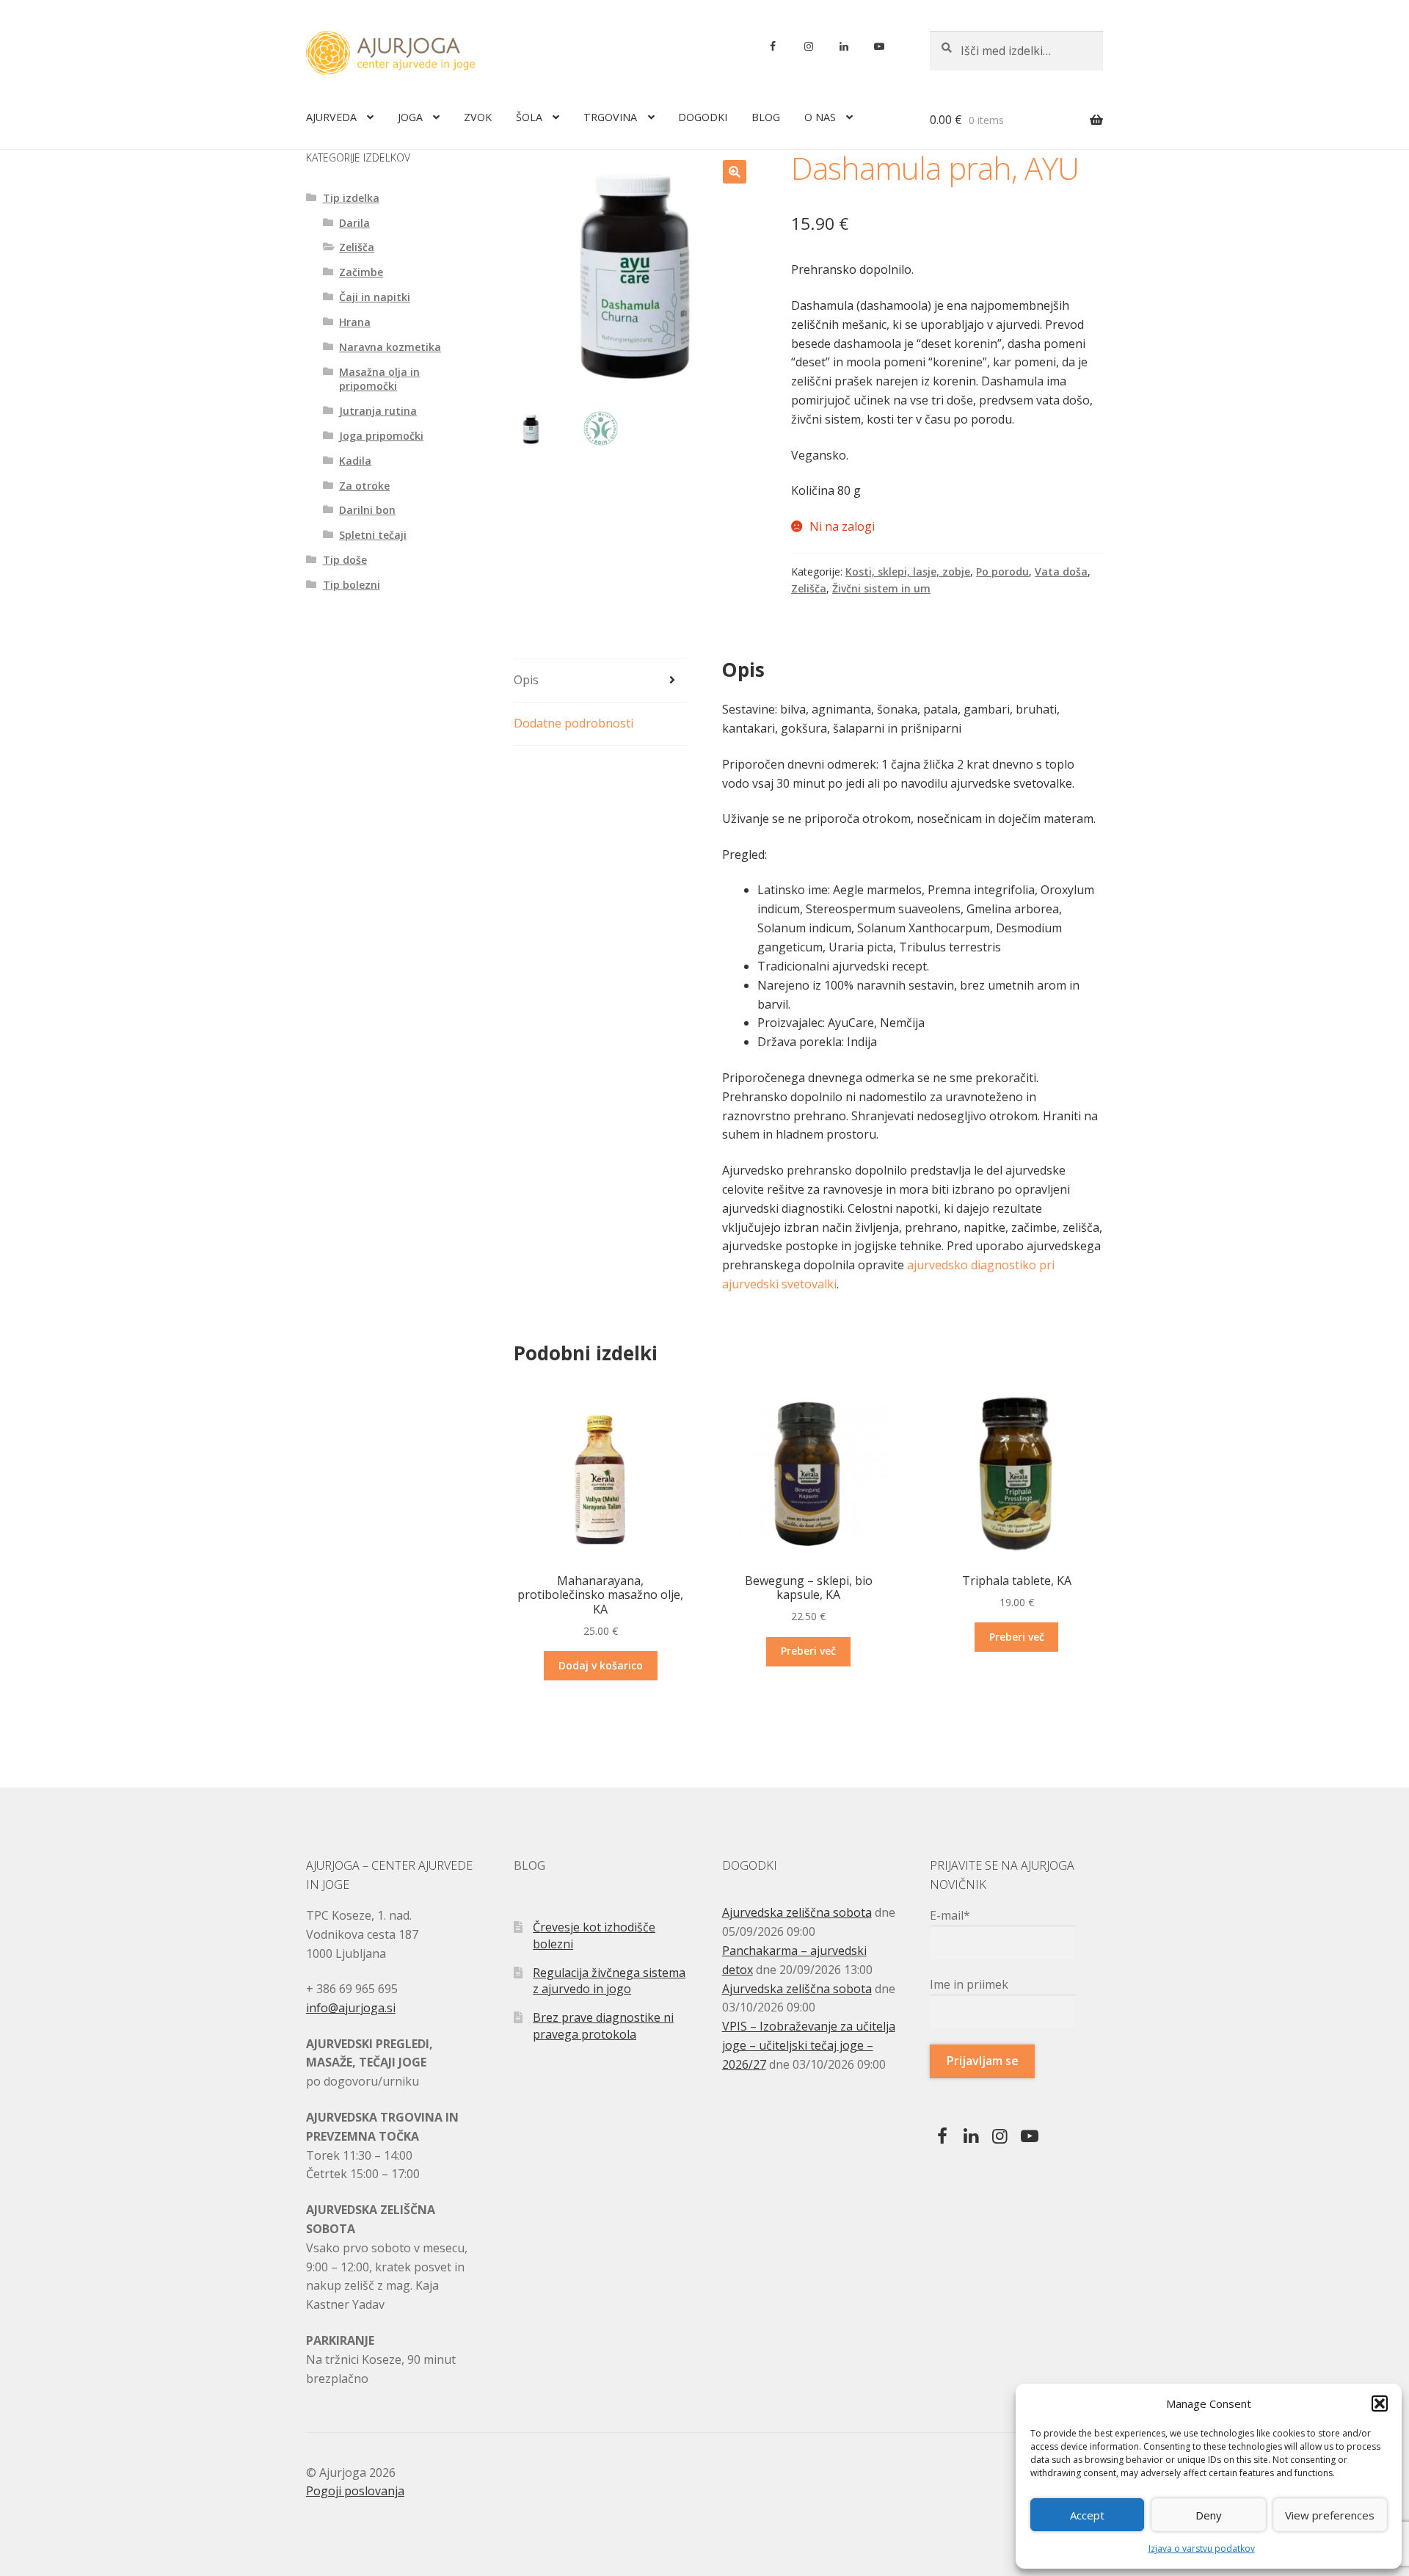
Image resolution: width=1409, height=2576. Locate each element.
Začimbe (361, 272)
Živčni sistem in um (881, 588)
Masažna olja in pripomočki (379, 379)
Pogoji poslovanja (355, 2491)
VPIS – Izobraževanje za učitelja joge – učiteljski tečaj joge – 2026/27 (809, 2045)
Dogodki (703, 117)
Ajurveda (331, 117)
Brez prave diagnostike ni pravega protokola (603, 2026)
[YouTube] (879, 46)
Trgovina (610, 117)
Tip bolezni (352, 585)
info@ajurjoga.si (351, 2008)
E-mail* (950, 1915)
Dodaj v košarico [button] (601, 1665)
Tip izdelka (351, 198)
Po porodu (1002, 572)
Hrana (355, 322)
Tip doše (345, 560)
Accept (1087, 2515)
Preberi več (808, 1651)
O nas (820, 117)
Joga (410, 117)
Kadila (355, 461)
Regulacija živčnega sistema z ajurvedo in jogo (609, 1981)
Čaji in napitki (375, 297)
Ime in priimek (969, 1984)
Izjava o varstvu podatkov (1202, 2548)
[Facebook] (773, 46)
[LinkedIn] (844, 46)
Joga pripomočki (381, 436)
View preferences (1330, 2515)
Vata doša (1061, 572)
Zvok (478, 117)
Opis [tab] (526, 680)
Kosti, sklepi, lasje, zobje (908, 572)
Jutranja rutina (378, 411)
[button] (1380, 2403)
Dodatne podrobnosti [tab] (574, 723)
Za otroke (364, 486)
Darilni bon (367, 510)
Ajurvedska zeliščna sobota (797, 1912)
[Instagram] (808, 46)
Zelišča (809, 588)
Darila (354, 223)
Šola (529, 117)
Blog (766, 117)
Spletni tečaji (373, 535)
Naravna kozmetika (390, 347)
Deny (1209, 2515)
